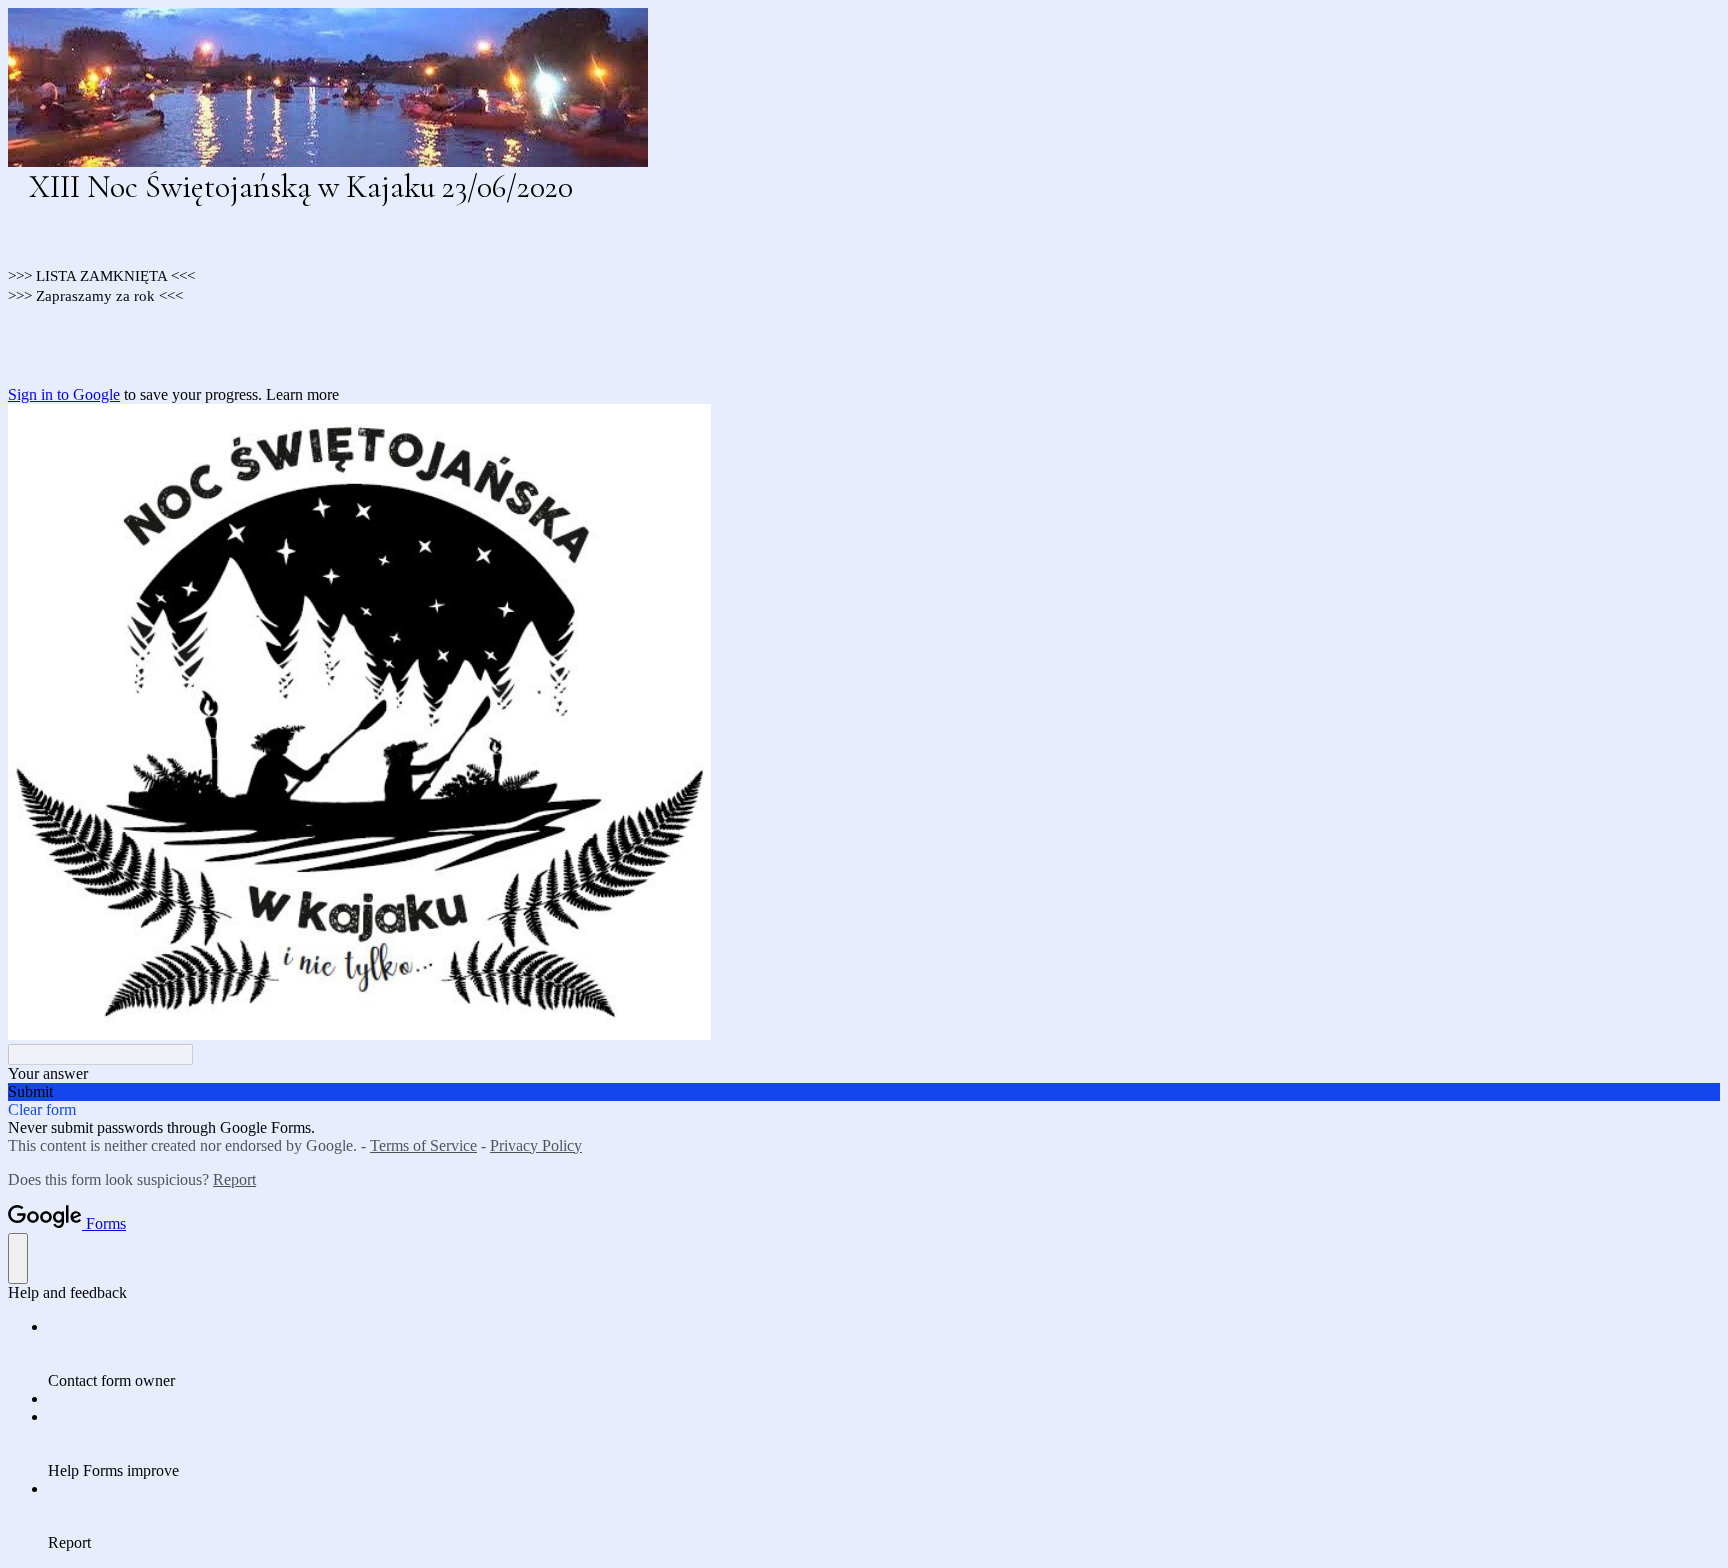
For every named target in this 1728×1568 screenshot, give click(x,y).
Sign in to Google (64, 394)
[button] (864, 1092)
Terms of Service (423, 1145)
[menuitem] (884, 1354)
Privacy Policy (536, 1145)
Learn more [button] (302, 394)
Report (234, 1179)
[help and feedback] (18, 1258)
